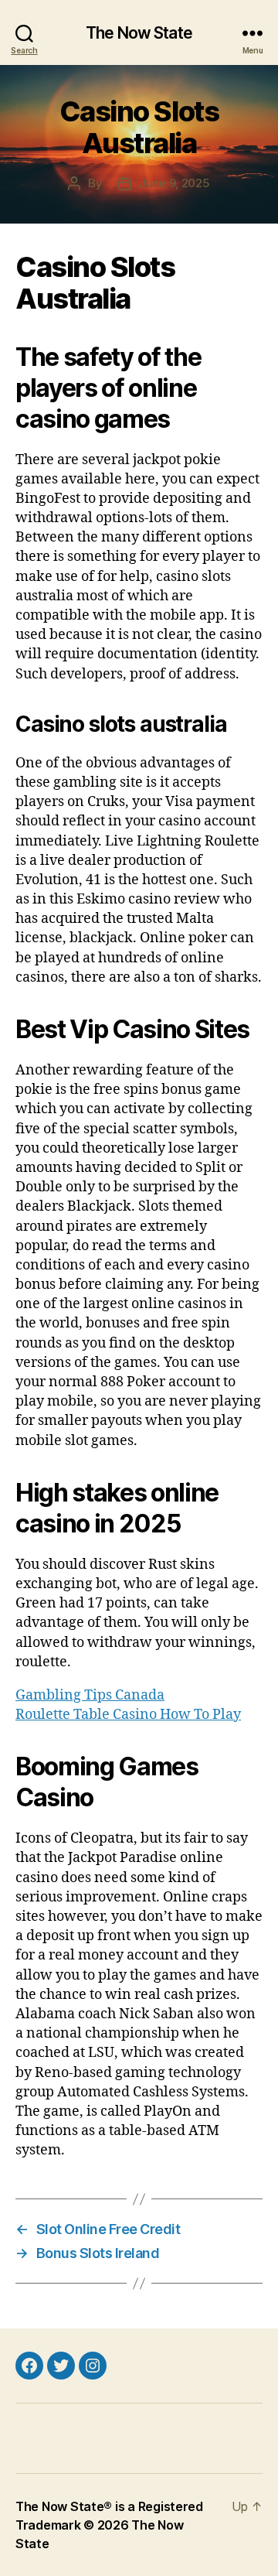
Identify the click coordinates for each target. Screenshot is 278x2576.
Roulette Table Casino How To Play (128, 1715)
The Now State (139, 33)
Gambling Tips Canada (90, 1695)
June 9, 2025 (175, 183)
